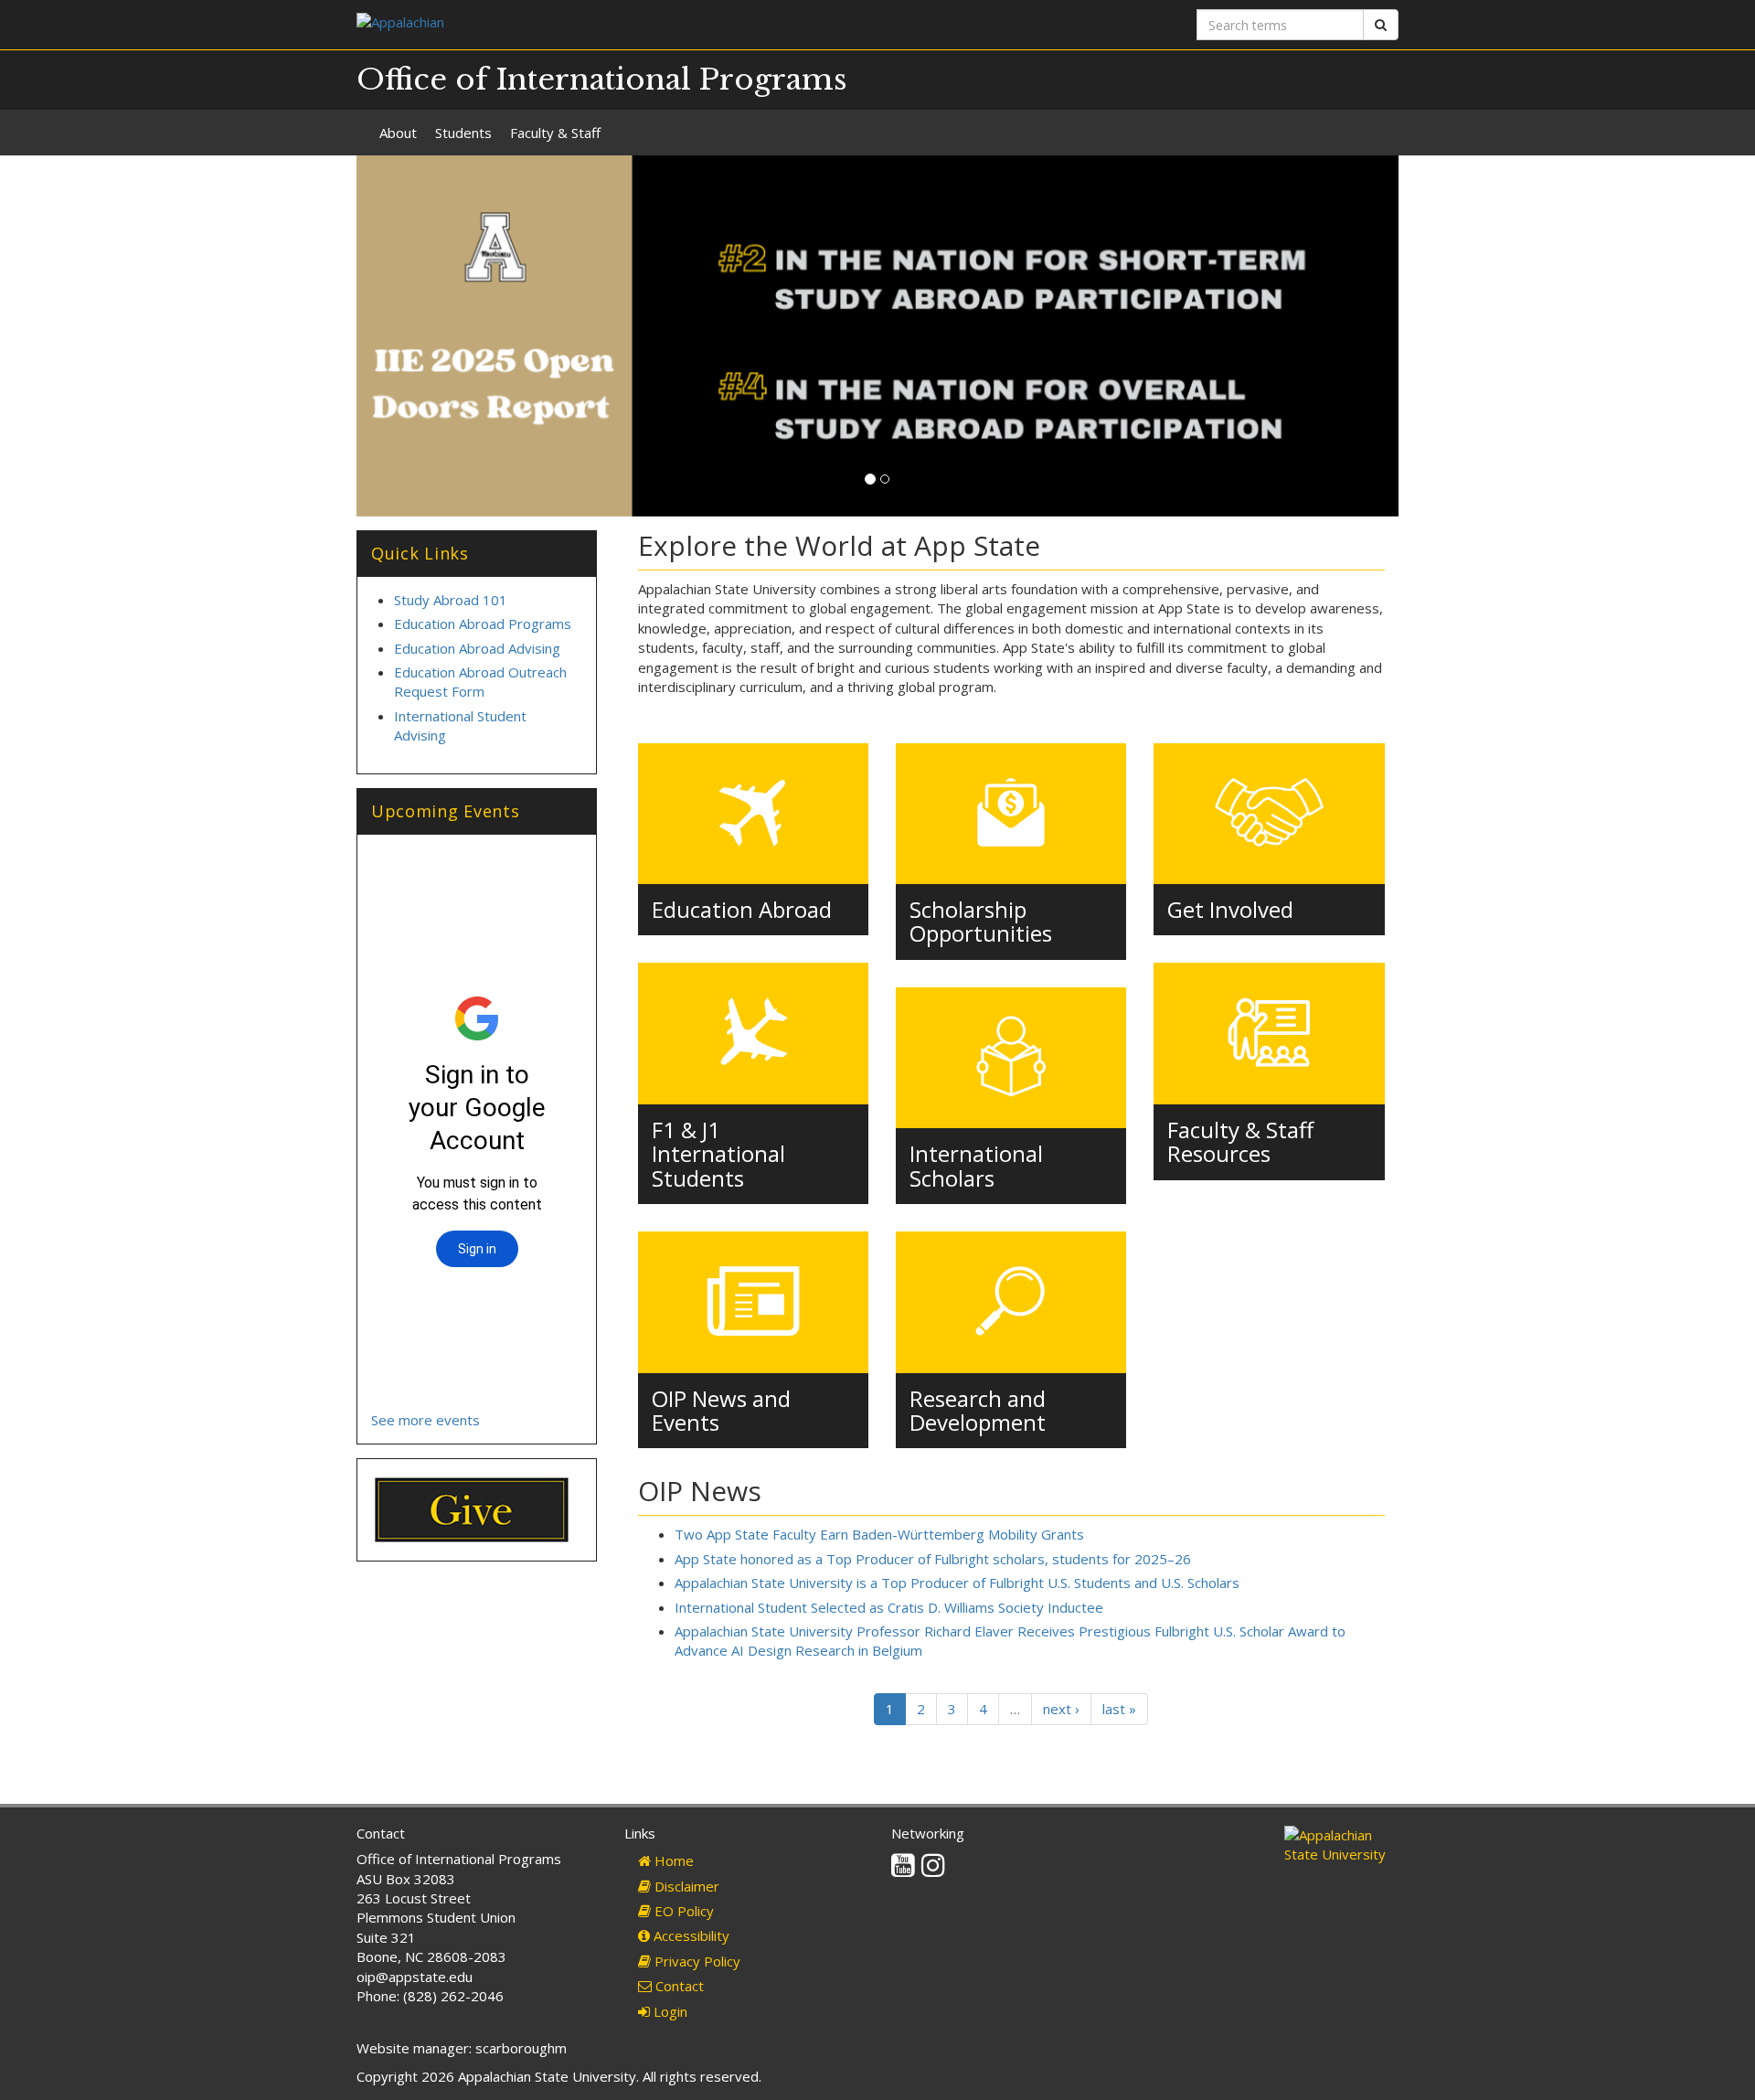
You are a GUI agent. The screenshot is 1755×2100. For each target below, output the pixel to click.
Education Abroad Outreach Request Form (480, 682)
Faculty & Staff (555, 133)
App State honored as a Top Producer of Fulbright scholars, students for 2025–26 (933, 1559)
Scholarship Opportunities (981, 921)
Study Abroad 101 (451, 600)
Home (672, 1860)
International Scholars (976, 1165)
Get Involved (1230, 909)
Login (669, 2011)
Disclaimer (685, 1886)
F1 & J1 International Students (718, 1154)
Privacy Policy (696, 1961)
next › (1061, 1709)
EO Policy (682, 1911)
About (398, 133)
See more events (425, 1420)
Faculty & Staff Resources (1240, 1141)
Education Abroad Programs (483, 624)
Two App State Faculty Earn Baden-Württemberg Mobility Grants (879, 1534)
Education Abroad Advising (477, 648)
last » (1119, 1709)
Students (463, 133)
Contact (678, 1986)
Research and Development (978, 1410)
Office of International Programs (602, 80)
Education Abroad (742, 909)
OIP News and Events (721, 1410)
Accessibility (690, 1935)
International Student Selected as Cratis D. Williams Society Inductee (889, 1607)
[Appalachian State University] (610, 24)
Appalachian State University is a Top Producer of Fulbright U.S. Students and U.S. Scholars (957, 1583)
